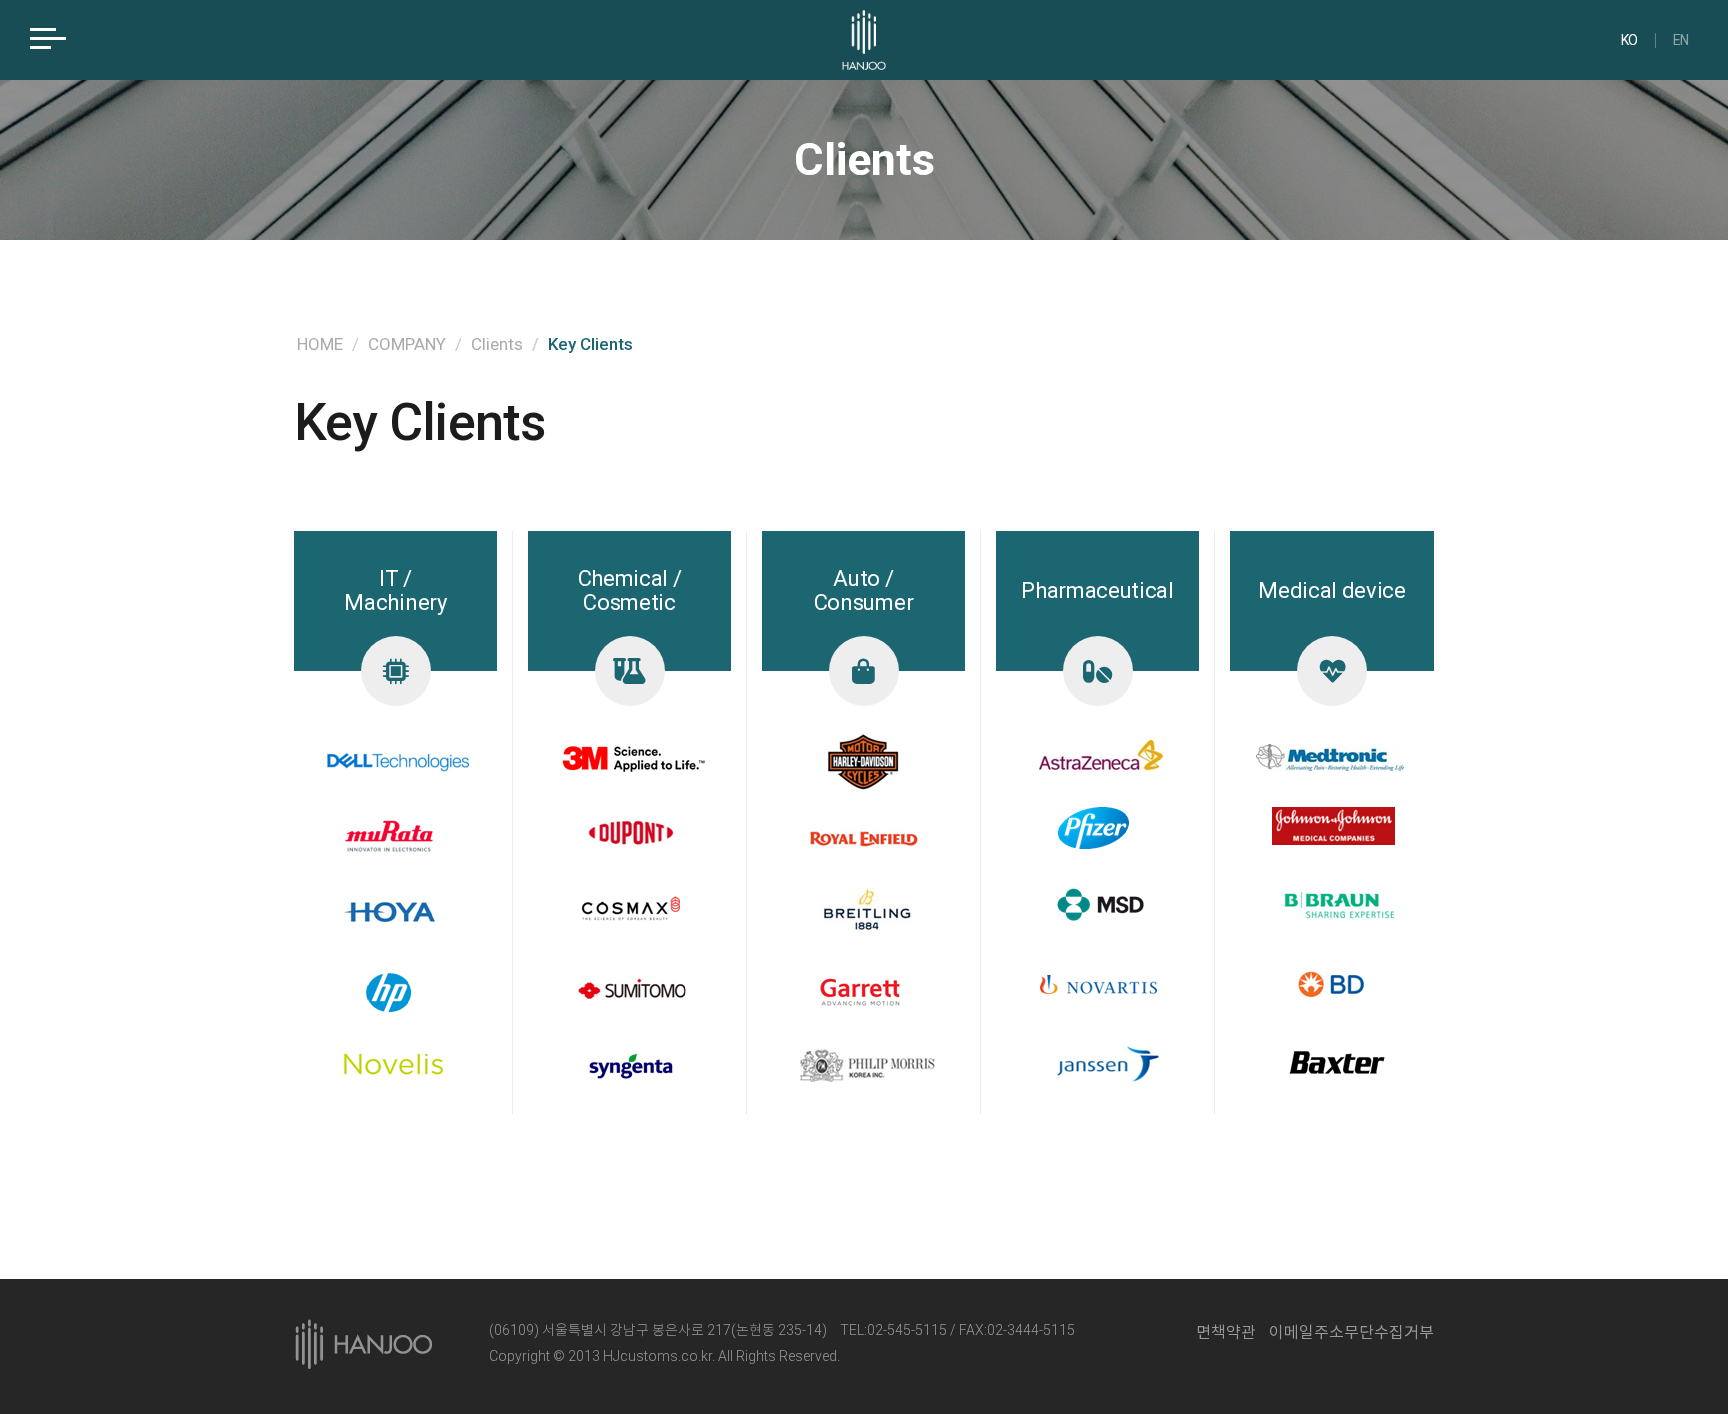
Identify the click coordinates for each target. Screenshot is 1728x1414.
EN (1681, 40)
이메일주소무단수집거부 (1351, 1332)
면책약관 (1226, 1332)
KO (1629, 40)
